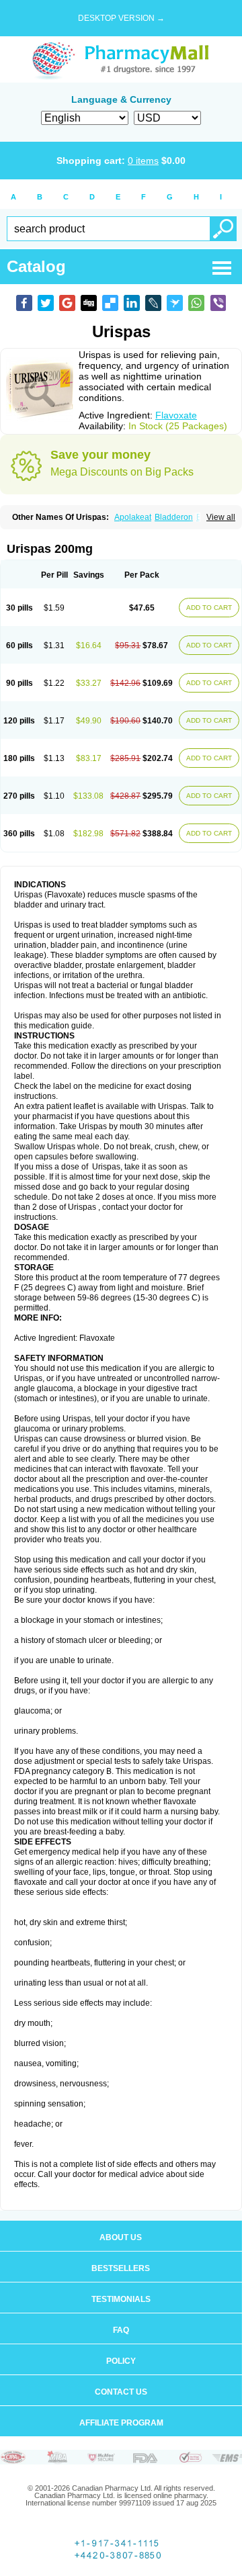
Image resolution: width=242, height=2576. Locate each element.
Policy (121, 2361)
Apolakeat (133, 517)
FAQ (121, 2330)
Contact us (121, 2392)
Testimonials (121, 2299)
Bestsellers (121, 2268)
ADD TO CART (209, 608)
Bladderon (174, 517)
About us (121, 2237)
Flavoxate (176, 415)
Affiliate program (121, 2423)
